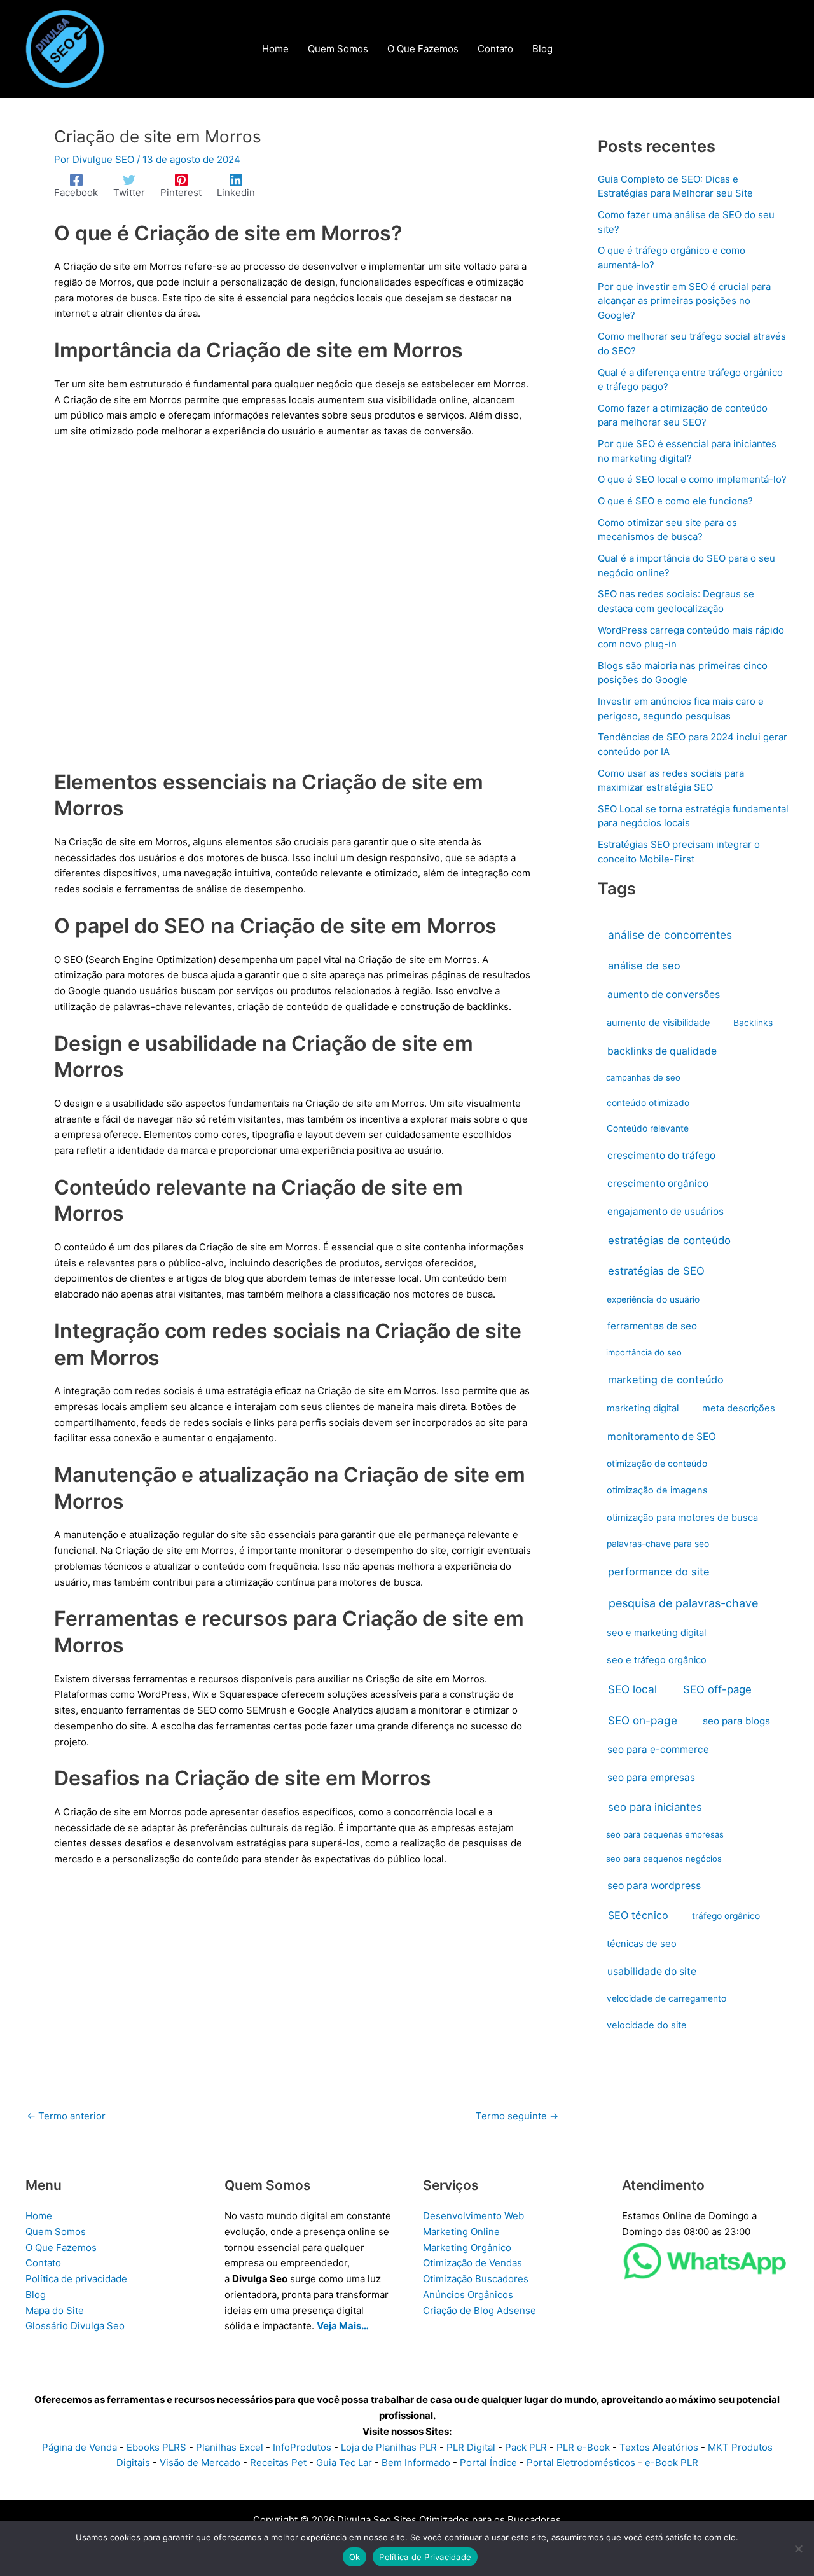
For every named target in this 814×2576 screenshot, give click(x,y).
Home (39, 2216)
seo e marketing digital (656, 1633)
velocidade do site (647, 2025)
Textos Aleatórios (659, 2447)
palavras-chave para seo (658, 1544)
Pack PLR (526, 2447)
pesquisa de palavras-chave (683, 1603)
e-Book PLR (672, 2462)
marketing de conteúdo (666, 1380)
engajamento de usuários (666, 1211)
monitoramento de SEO (662, 1437)
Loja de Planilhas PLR (389, 2447)
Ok (355, 2557)
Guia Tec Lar (344, 2462)
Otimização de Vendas (473, 2263)
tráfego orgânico (726, 1916)
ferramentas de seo (652, 1326)
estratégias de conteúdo (669, 1240)
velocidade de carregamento (666, 1998)
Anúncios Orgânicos (468, 2295)
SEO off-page (717, 1689)
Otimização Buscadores (476, 2279)
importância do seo (644, 1352)
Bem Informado (416, 2462)
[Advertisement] (293, 612)
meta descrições (739, 1408)
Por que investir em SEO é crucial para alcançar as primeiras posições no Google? (684, 301)
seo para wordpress (654, 1886)
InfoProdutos (302, 2447)
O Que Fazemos (61, 2247)
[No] (798, 2549)
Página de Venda (79, 2447)
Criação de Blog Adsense (479, 2310)
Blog (36, 2295)
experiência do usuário (653, 1299)
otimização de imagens (657, 1490)
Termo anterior (66, 2116)
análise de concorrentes (670, 935)
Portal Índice (488, 2462)
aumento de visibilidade (659, 1023)
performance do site (659, 1572)
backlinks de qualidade (662, 1051)
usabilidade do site (652, 1971)
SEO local (632, 1689)
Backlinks (753, 1023)
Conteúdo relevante (648, 1128)
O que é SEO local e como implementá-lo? (692, 479)
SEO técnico (638, 1915)
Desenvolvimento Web (473, 2216)
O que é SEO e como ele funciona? (675, 501)
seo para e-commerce (658, 1749)
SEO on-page (643, 1720)
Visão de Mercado (200, 2462)
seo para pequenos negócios (664, 1859)
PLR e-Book (583, 2447)
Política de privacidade (76, 2279)
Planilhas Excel (230, 2447)
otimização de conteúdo (657, 1464)
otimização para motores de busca (682, 1518)
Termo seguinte (517, 2116)
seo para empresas (651, 1777)
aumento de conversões (664, 994)
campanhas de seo (643, 1077)
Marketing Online (461, 2232)
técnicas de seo (642, 1944)
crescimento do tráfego (661, 1155)
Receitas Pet (278, 2462)
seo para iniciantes (655, 1807)
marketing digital (643, 1408)
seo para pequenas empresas (665, 1834)
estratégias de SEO (656, 1271)
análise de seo (644, 966)
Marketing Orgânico (467, 2247)
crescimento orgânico (658, 1183)
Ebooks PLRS (156, 2447)
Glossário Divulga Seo (75, 2326)
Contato (43, 2263)
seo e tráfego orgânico (657, 1660)
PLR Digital (471, 2447)
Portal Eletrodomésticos (581, 2462)
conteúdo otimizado (648, 1103)
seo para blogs (736, 1721)
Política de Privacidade (425, 2557)
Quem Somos (56, 2232)
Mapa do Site (55, 2310)
